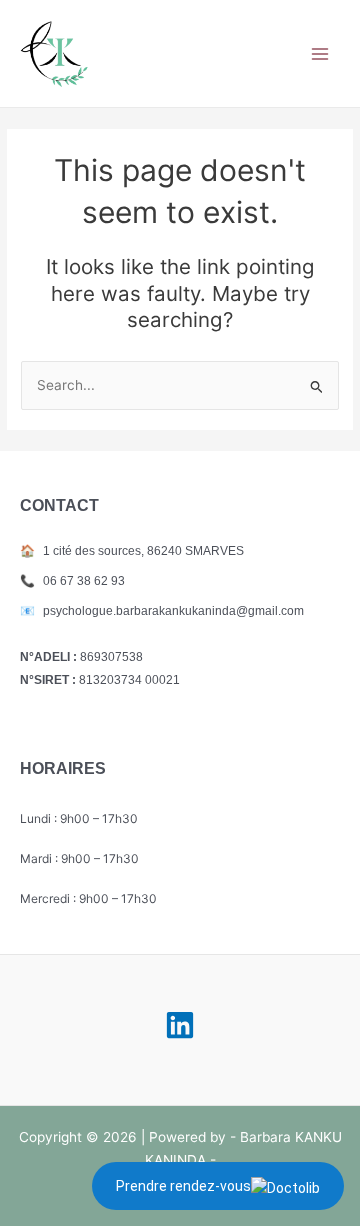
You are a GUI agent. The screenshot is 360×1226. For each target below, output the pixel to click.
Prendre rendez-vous (183, 1186)
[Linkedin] (180, 1025)
